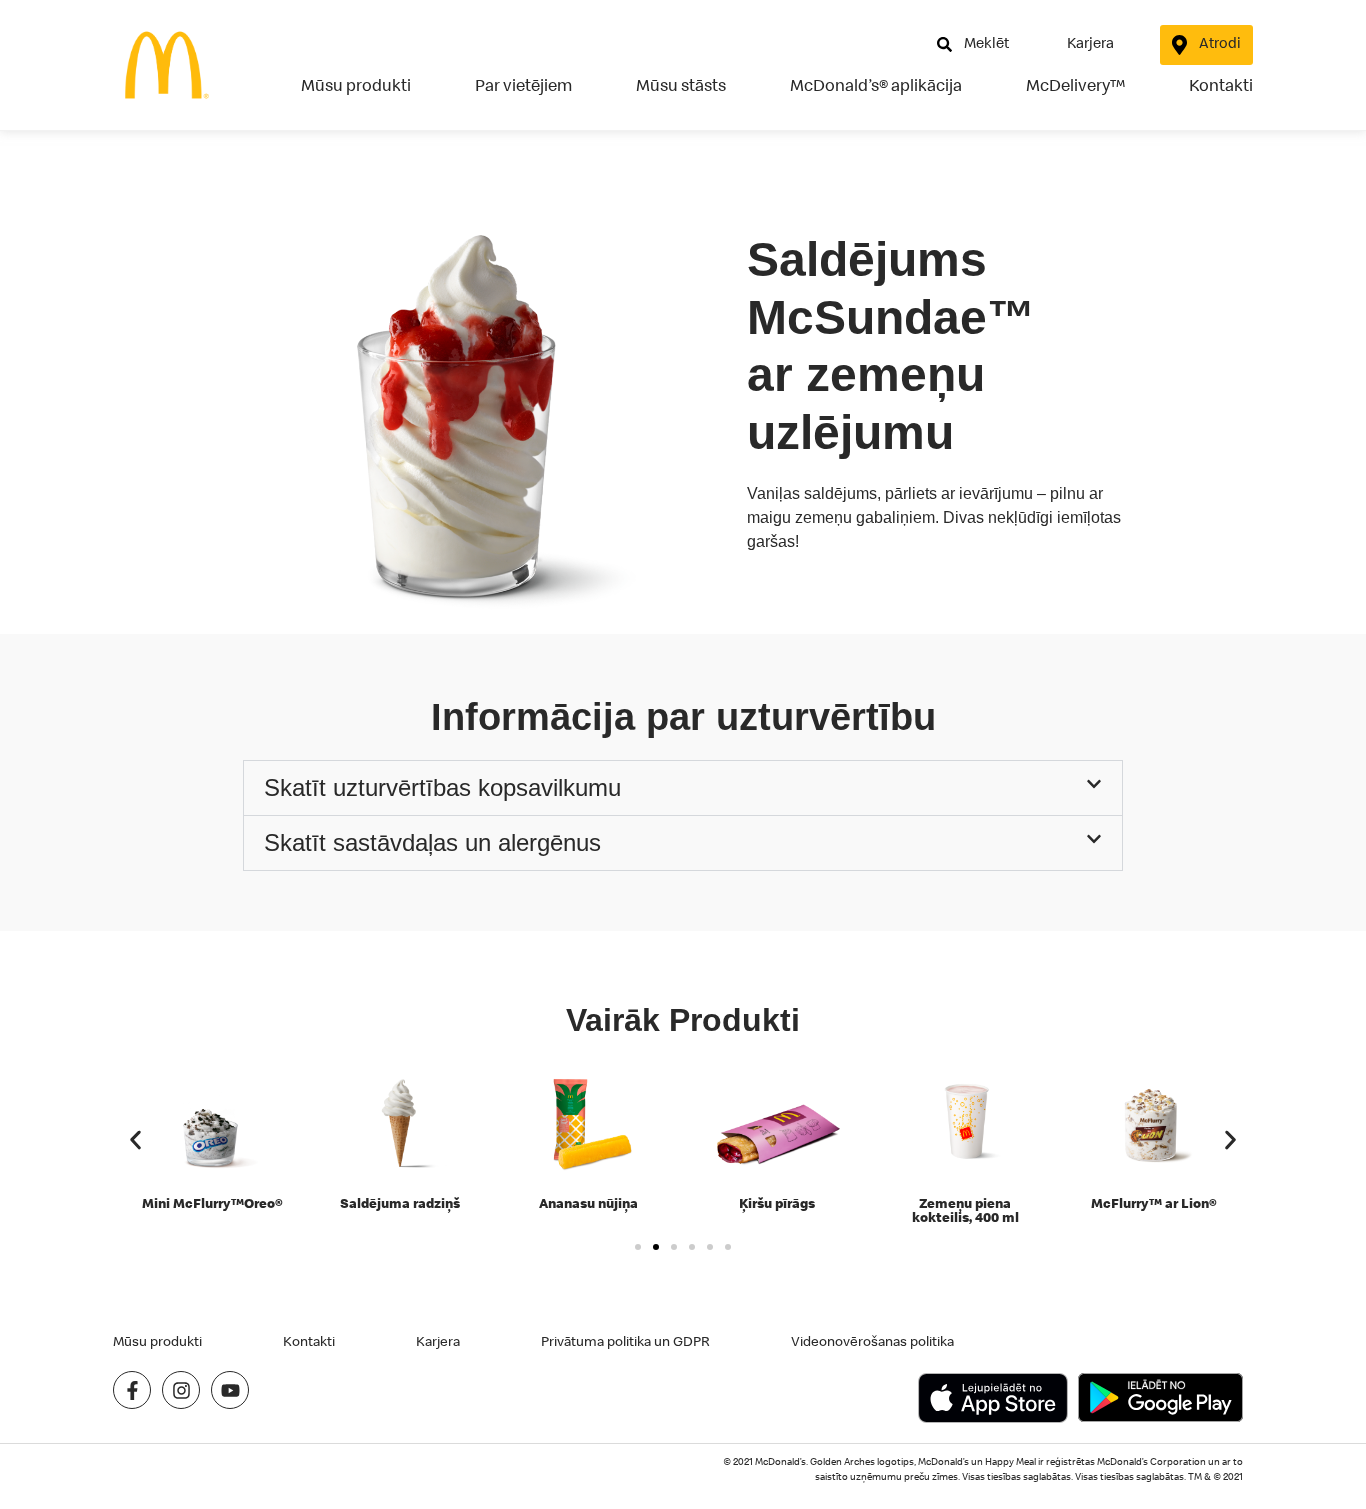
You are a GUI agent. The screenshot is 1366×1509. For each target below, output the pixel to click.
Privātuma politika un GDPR (625, 1341)
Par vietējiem (523, 85)
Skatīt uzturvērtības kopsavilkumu (442, 787)
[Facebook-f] (132, 1390)
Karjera (438, 1341)
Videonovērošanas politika (872, 1341)
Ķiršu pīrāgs (777, 1203)
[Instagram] (181, 1390)
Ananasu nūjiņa (588, 1203)
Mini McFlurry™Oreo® (212, 1203)
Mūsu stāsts (681, 85)
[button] (683, 788)
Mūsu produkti (356, 85)
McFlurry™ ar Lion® (1154, 1203)
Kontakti (1221, 85)
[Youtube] (230, 1390)
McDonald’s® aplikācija (876, 85)
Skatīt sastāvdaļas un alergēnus (432, 842)
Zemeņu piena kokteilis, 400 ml (965, 1210)
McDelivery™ (1075, 85)
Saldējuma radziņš (400, 1203)
